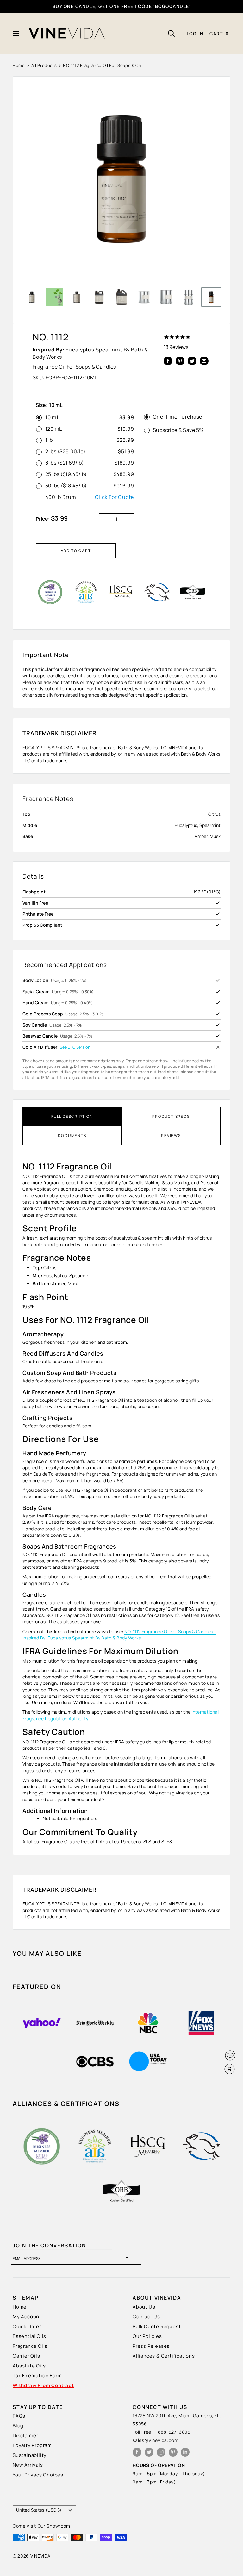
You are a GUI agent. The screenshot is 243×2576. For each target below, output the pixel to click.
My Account (27, 2317)
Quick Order (27, 2326)
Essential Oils (29, 2336)
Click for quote (114, 497)
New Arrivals (28, 2465)
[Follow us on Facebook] (137, 2452)
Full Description (72, 1116)
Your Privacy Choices (38, 2475)
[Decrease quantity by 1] (103, 519)
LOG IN (195, 33)
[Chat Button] (230, 2055)
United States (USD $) (39, 2510)
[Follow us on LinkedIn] (185, 2452)
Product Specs (171, 1116)
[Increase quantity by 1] (130, 519)
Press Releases (151, 2346)
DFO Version (79, 1047)
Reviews (171, 1135)
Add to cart (76, 551)
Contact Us (146, 2317)
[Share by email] (204, 361)
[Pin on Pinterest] (180, 361)
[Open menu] (16, 34)
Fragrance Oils (30, 2346)
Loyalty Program (32, 2445)
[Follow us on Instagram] (161, 2452)
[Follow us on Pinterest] (173, 2452)
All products (44, 65)
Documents (72, 1135)
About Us (144, 2307)
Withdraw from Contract (43, 2385)
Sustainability (30, 2455)
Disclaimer (25, 2435)
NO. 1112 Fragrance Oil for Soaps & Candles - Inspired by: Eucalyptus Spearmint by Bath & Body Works (119, 1635)
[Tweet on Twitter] (192, 361)
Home (19, 65)
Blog (18, 2426)
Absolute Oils (29, 2366)
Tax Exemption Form (37, 2376)
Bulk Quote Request (157, 2326)
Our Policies (147, 2336)
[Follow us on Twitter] (149, 2452)
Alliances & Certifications (164, 2356)
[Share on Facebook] (168, 361)
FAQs (19, 2416)
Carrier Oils (26, 2356)
